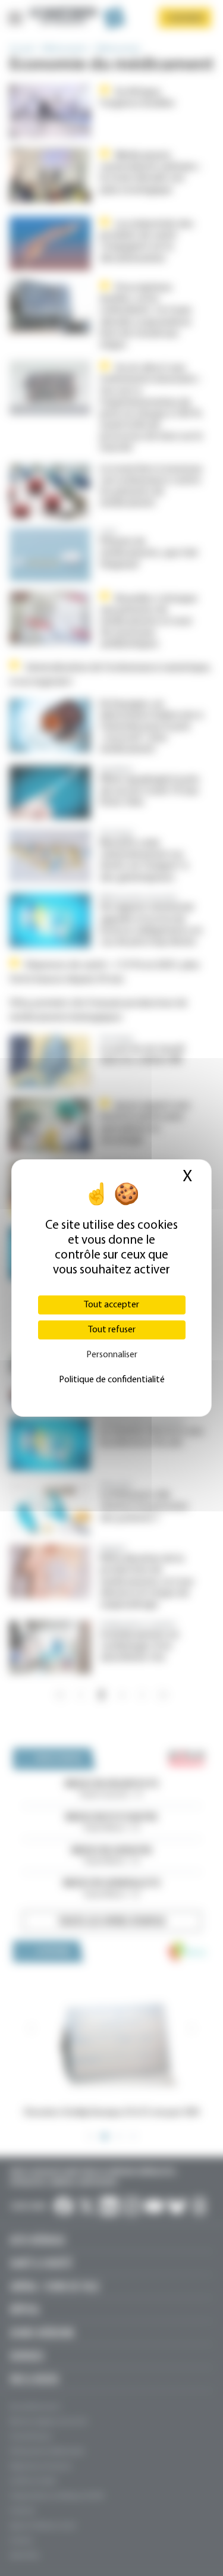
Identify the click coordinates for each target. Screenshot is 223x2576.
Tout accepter (111, 1305)
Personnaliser (112, 1355)
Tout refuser (112, 1330)
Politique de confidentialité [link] (112, 1380)
